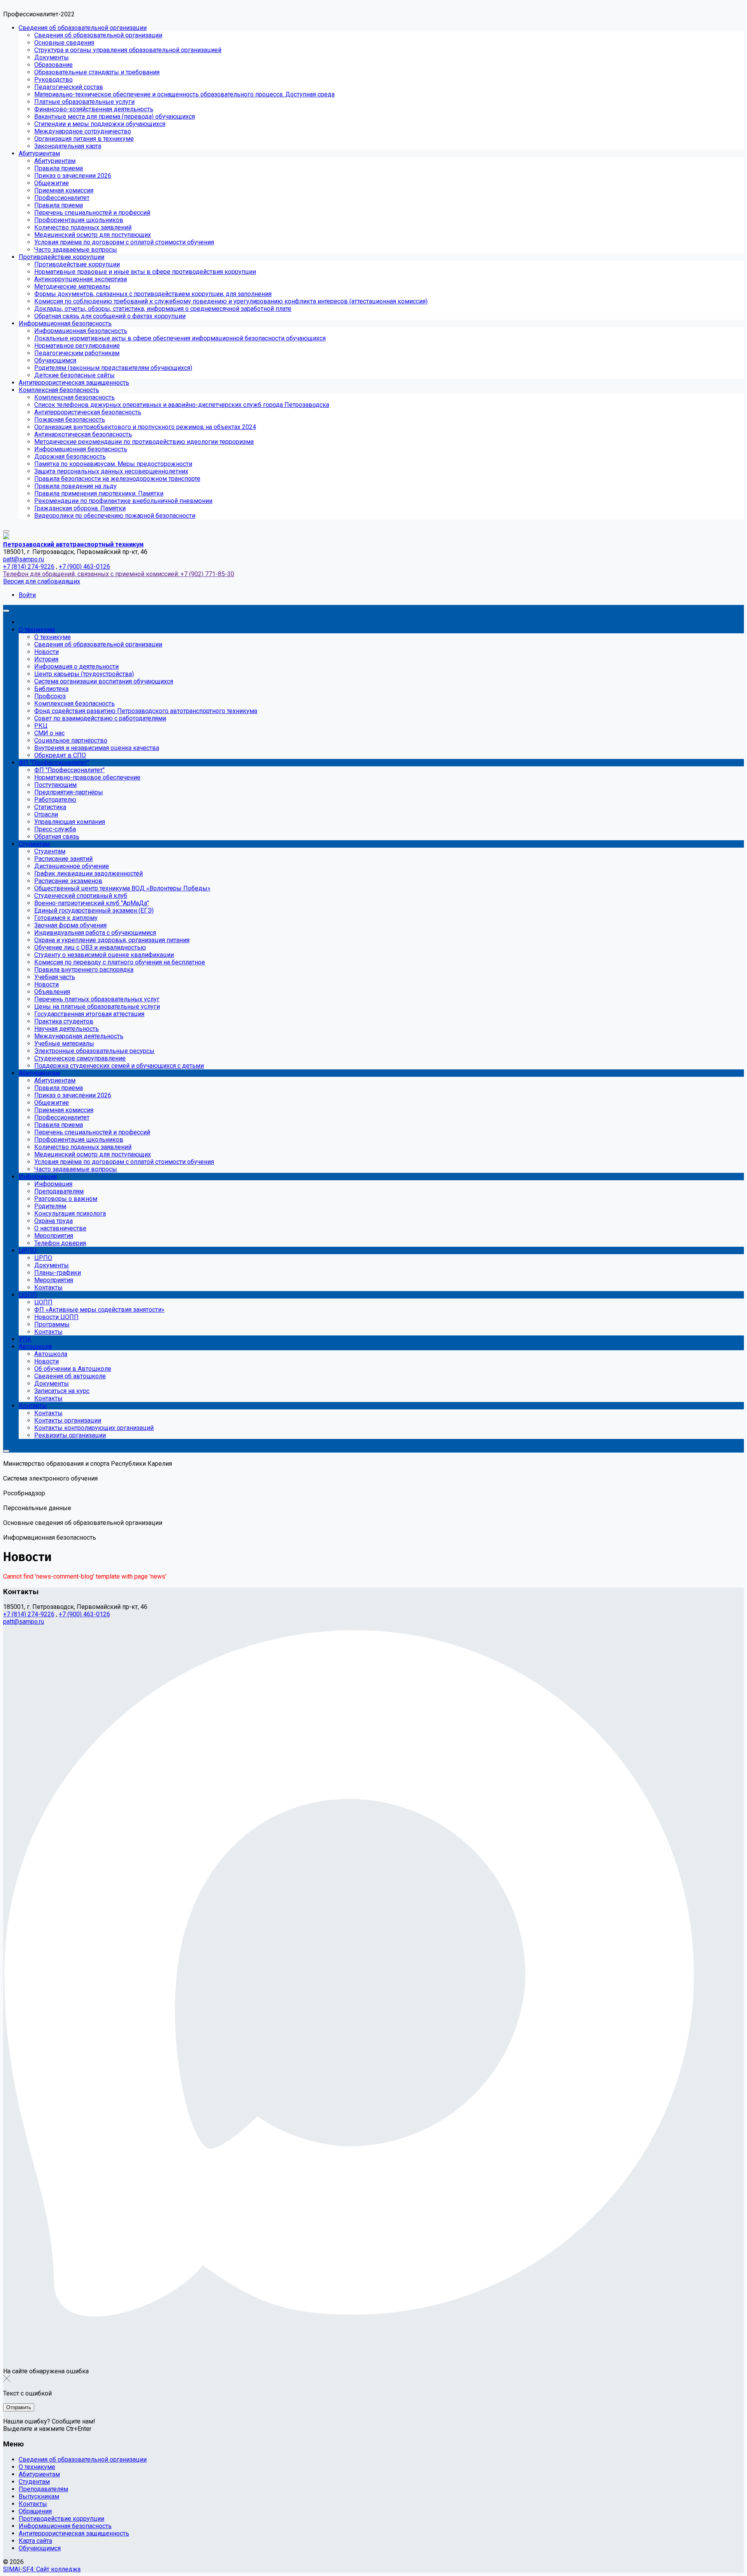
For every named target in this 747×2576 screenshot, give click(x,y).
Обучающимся (40, 2548)
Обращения (35, 2511)
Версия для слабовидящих (42, 581)
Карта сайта (35, 2541)
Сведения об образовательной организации (83, 2459)
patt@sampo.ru (24, 559)
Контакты (33, 2504)
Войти (27, 595)
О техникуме (37, 2467)
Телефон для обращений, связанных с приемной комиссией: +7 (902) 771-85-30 (119, 574)
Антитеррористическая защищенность (74, 2533)
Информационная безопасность (65, 2526)
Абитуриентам (39, 2474)
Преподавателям (43, 2489)
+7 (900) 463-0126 (84, 567)
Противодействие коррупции (61, 2519)
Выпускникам (39, 2496)
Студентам (34, 2482)
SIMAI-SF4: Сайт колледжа (42, 2569)
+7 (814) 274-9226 (29, 567)
